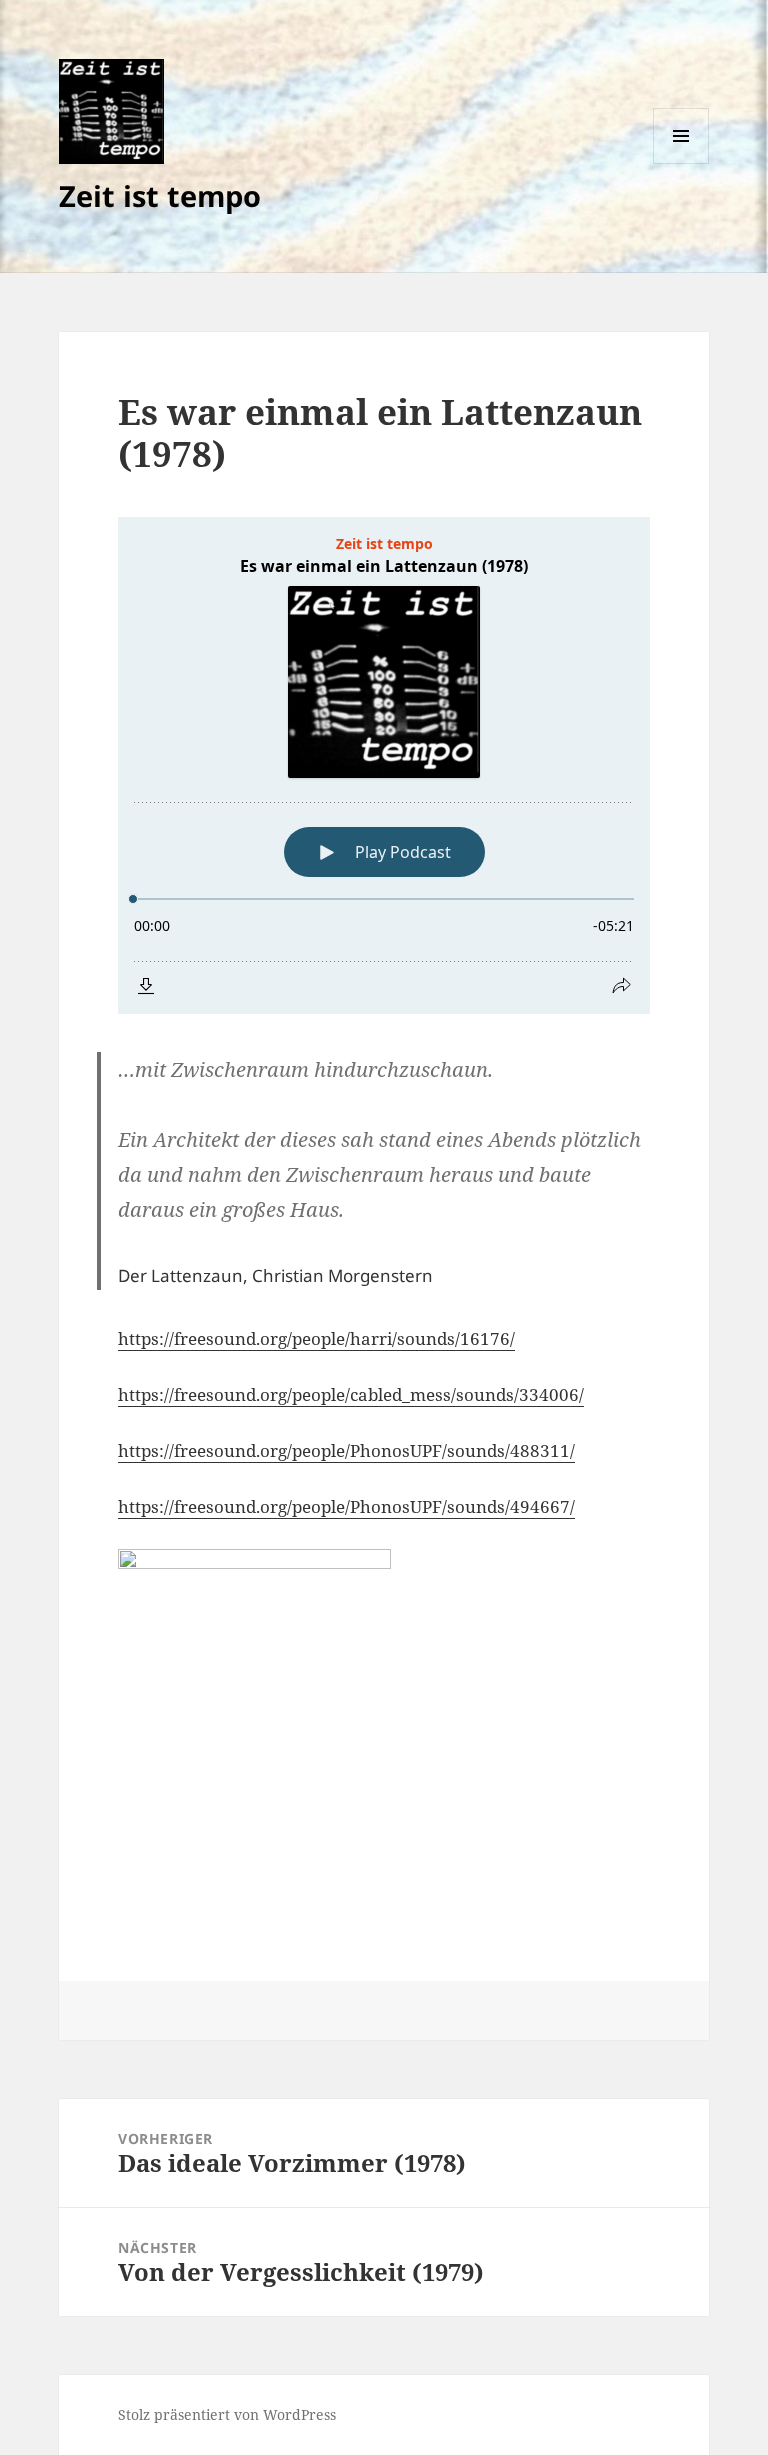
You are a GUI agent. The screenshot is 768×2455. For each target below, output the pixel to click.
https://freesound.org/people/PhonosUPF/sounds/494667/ (346, 1506)
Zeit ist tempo (160, 195)
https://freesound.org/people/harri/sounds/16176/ (316, 1338)
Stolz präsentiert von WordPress (227, 2414)
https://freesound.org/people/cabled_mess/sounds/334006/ (351, 1394)
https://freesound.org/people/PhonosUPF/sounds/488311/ (346, 1450)
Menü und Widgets (681, 163)
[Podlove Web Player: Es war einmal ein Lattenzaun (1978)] (384, 765)
